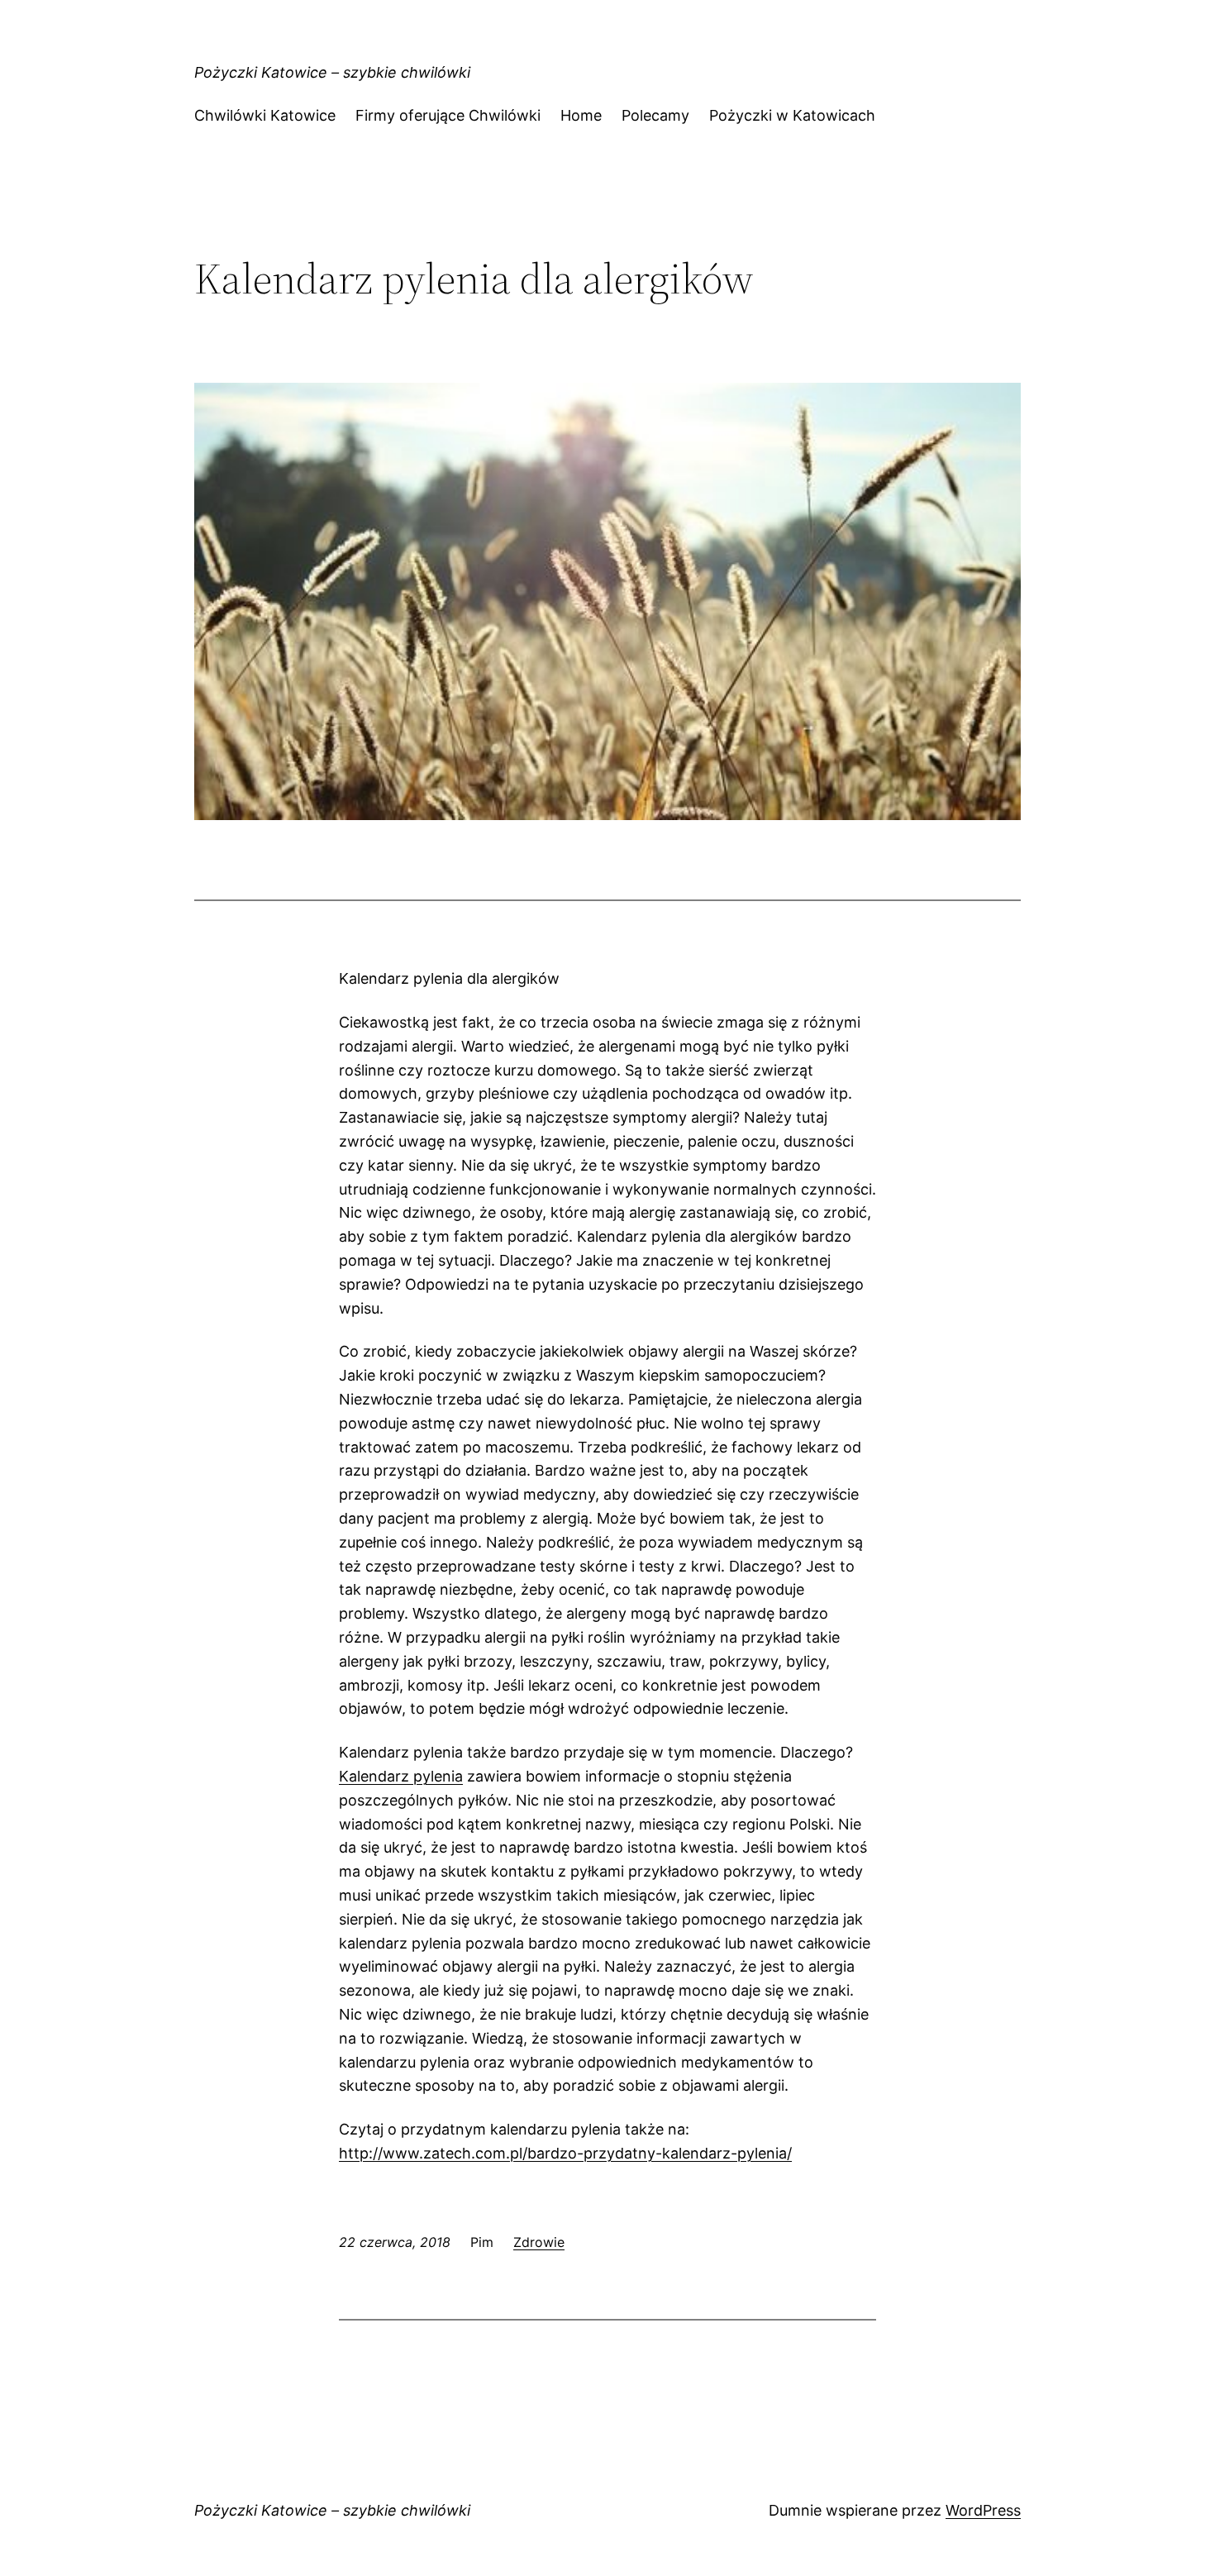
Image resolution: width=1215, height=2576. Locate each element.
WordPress (983, 2510)
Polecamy (655, 115)
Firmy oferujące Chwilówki (448, 115)
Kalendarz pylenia (401, 1776)
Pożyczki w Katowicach (792, 115)
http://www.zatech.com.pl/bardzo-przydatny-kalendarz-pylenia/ (565, 2153)
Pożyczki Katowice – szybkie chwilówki (332, 72)
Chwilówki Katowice (265, 115)
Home (581, 115)
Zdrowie (539, 2242)
